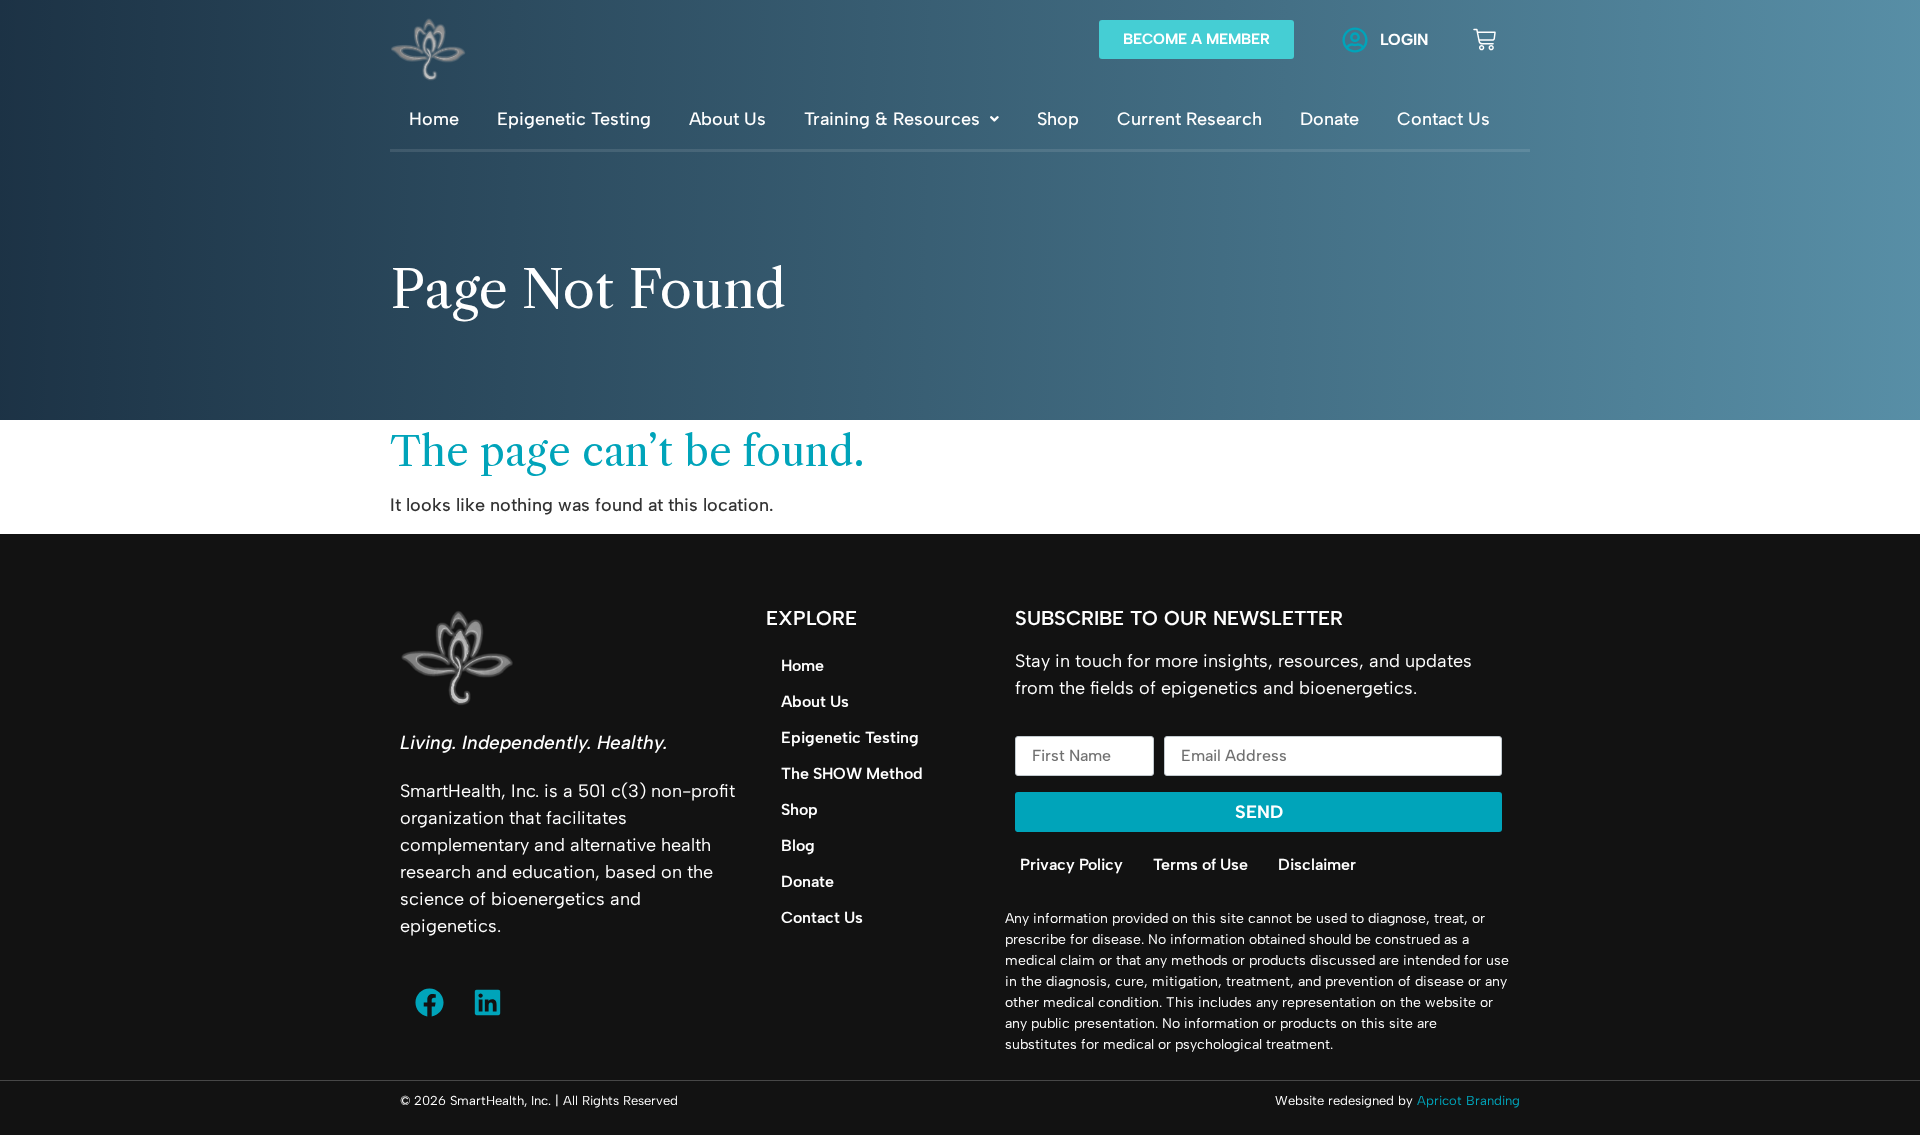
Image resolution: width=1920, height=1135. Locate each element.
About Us (727, 119)
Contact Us (1443, 119)
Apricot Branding (1468, 1100)
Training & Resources (892, 119)
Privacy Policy (1071, 864)
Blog (798, 845)
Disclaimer (1317, 864)
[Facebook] (429, 1003)
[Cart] (1484, 39)
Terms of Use (1200, 864)
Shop (1058, 119)
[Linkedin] (487, 1003)
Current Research (1189, 119)
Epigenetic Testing (574, 119)
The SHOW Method (852, 773)
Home (434, 119)
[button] (901, 119)
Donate (1329, 119)
